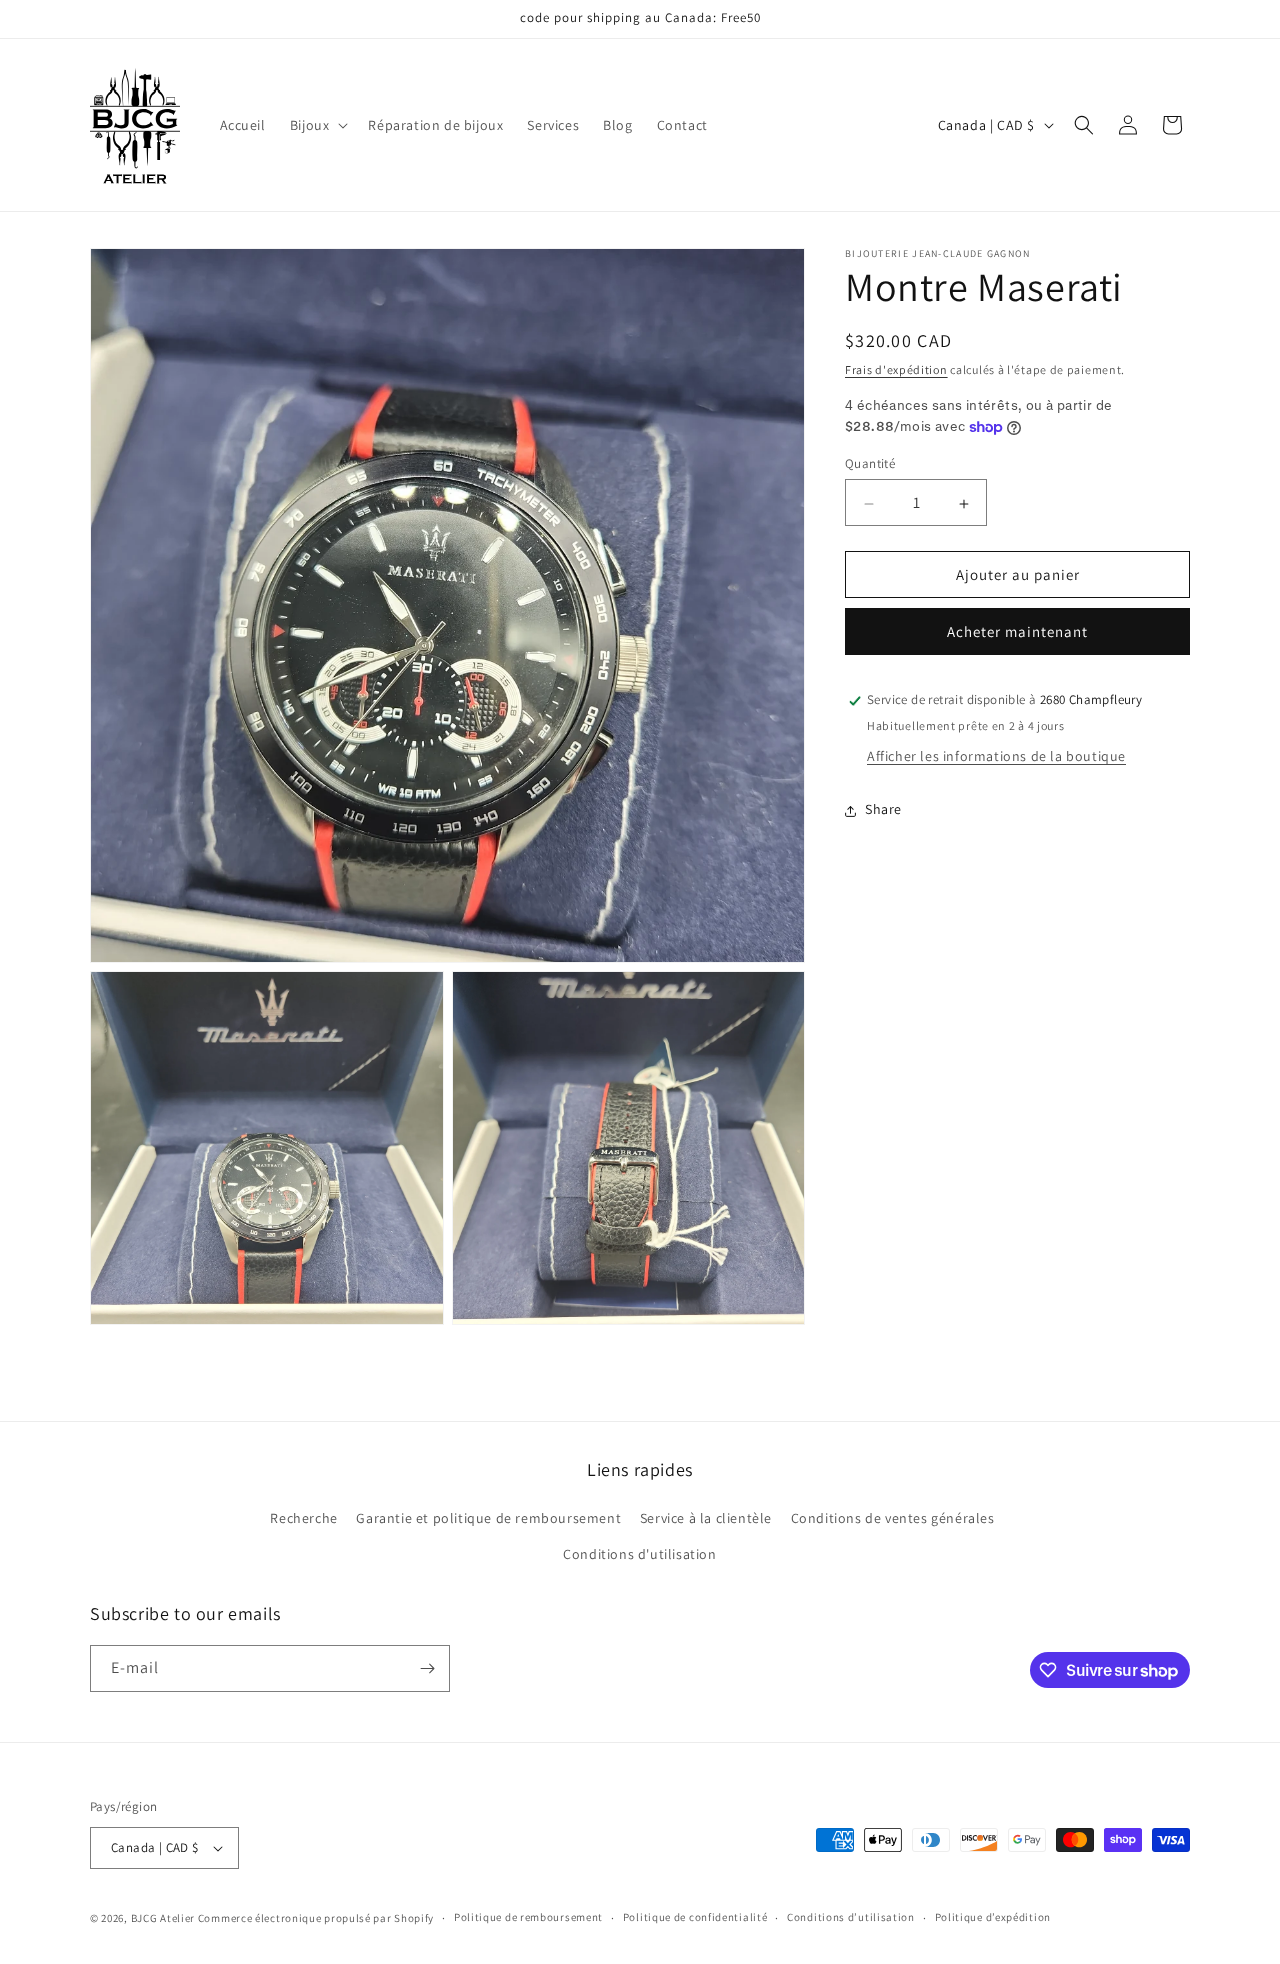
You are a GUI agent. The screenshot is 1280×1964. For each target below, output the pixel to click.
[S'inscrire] (427, 1668)
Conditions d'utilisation (639, 1554)
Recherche (303, 1518)
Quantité (870, 464)
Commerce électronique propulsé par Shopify (316, 1918)
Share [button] (883, 810)
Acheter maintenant (1017, 632)
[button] (317, 125)
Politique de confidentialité (695, 1917)
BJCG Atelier (163, 1918)
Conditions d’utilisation (851, 1917)
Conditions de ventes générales (893, 1518)
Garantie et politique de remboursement (488, 1518)
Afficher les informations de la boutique (996, 757)
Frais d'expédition (896, 369)
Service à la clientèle (706, 1518)
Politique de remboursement (528, 1917)
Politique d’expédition (993, 1917)
